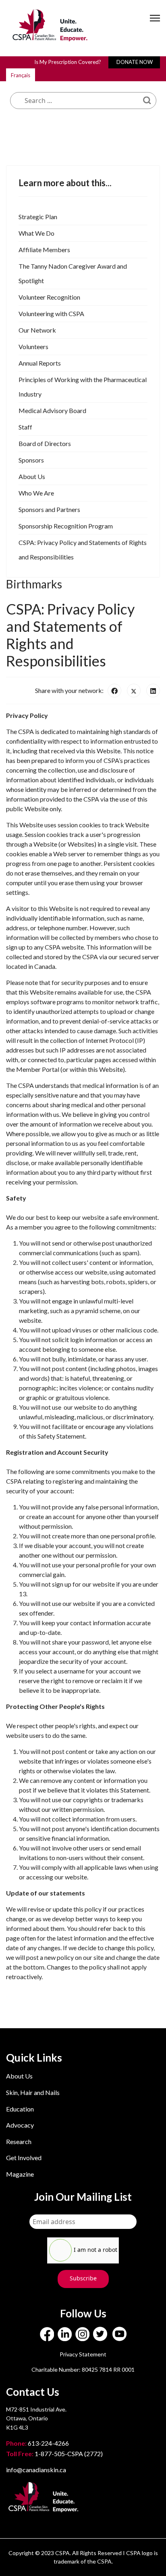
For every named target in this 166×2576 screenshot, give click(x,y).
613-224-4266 (38, 2443)
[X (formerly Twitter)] (134, 691)
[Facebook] (114, 691)
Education (20, 2109)
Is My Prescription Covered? (68, 62)
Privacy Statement (83, 2354)
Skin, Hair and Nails (33, 2092)
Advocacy (20, 2125)
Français (21, 75)
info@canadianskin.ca (36, 2470)
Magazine (20, 2174)
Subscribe (83, 2278)
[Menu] (155, 25)
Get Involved (24, 2158)
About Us (19, 2076)
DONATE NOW (135, 62)
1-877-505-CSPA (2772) (54, 2454)
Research (19, 2141)
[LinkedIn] (153, 691)
